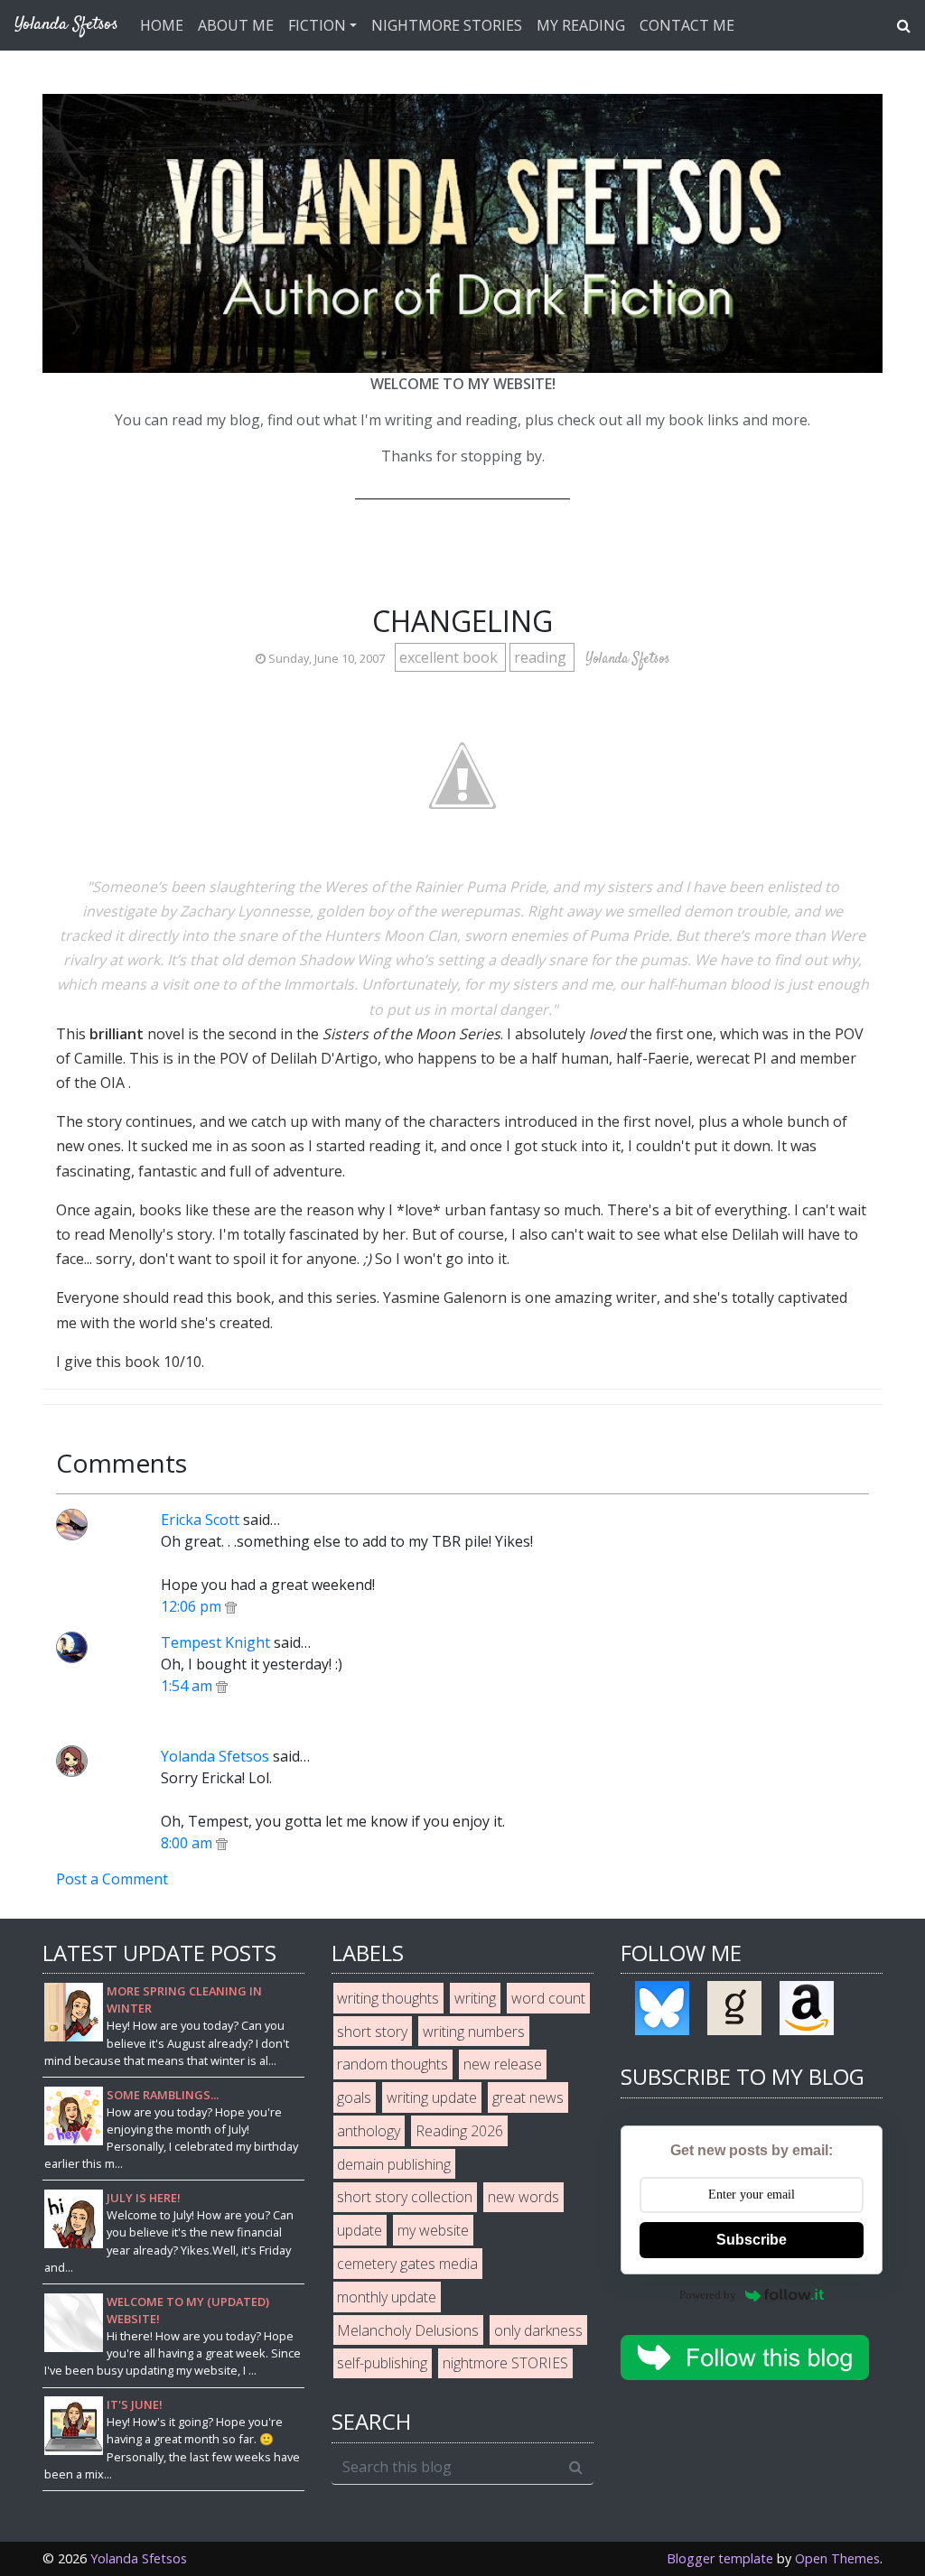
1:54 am (188, 1686)
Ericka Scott (200, 1520)
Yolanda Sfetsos (215, 1756)
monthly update (387, 2297)
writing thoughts (388, 1998)
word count (548, 1998)
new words (523, 2197)
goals (354, 2097)
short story (372, 2032)
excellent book (450, 657)
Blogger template (720, 2558)
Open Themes (837, 2558)
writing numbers (474, 2032)
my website (433, 2230)
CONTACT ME (687, 25)
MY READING (581, 25)
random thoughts (392, 2064)
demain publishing (394, 2164)
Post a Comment (112, 1879)
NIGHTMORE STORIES (447, 25)
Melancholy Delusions (408, 2330)
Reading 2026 (459, 2131)
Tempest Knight (215, 1642)
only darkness (538, 2330)
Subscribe (752, 2240)
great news (528, 2097)
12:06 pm (193, 1606)
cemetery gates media (407, 2264)
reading (542, 657)
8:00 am (188, 1843)
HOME (162, 25)
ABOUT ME (236, 25)
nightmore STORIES (505, 2363)
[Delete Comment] (231, 1606)
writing (475, 1998)
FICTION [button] (317, 25)
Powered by (708, 2295)
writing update (432, 2097)
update (360, 2230)
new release (503, 2064)
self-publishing (382, 2363)
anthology (369, 2131)
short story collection (405, 2197)
